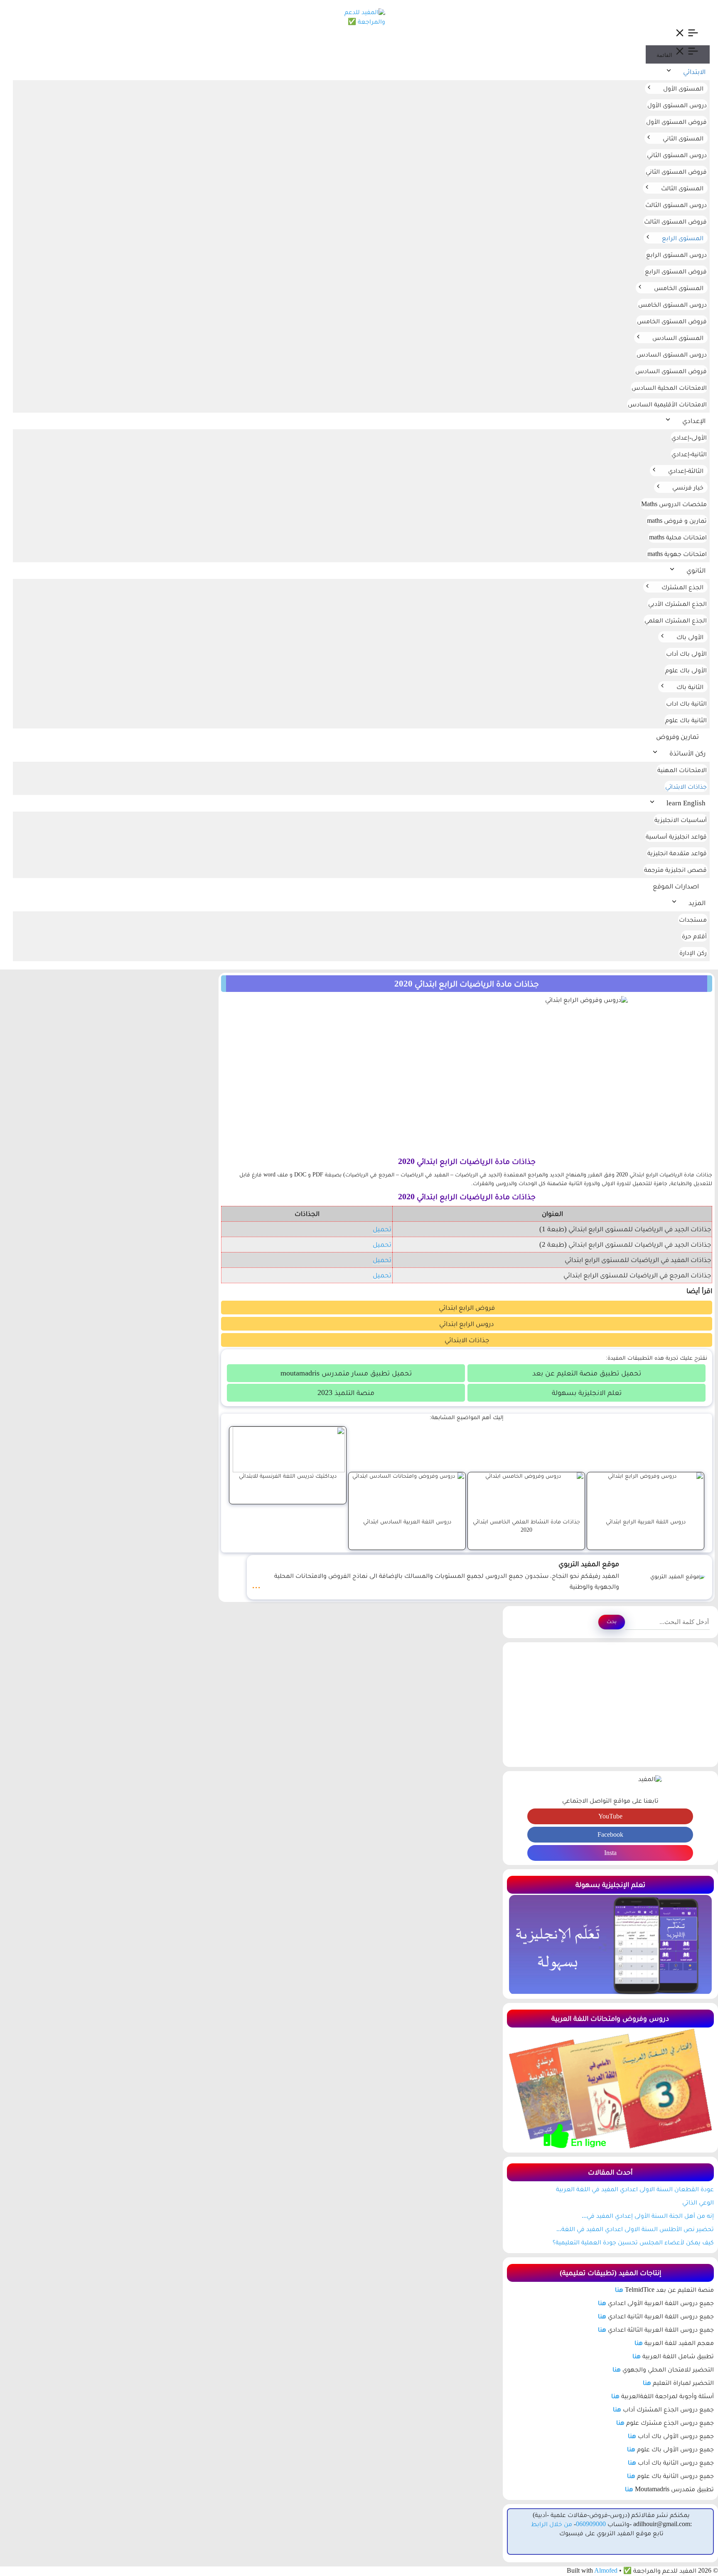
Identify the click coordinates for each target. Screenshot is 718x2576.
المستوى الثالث (682, 188)
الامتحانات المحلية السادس (669, 388)
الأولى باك (690, 637)
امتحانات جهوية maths (677, 554)
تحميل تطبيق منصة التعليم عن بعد (587, 1373)
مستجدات (693, 919)
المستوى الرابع (683, 238)
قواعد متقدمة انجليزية (677, 853)
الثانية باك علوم (686, 720)
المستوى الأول (683, 88)
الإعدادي (694, 421)
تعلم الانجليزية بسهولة (587, 1393)
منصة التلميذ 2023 (346, 1393)
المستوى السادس (678, 338)
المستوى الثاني (683, 138)
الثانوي (696, 570)
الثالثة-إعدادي (686, 471)
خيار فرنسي (688, 487)
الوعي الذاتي (698, 2202)
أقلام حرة (694, 936)
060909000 (591, 2524)
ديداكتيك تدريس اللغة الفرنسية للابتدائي (288, 1476)
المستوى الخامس (679, 288)
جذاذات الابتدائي (686, 786)
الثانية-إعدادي (689, 454)
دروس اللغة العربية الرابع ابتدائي (646, 1521)
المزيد (697, 903)
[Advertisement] (610, 1705)
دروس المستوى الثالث (676, 205)
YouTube (610, 1816)
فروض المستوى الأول (676, 122)
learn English (686, 803)
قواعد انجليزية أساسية (676, 836)
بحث (612, 1621)
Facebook (610, 1834)
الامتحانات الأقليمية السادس (667, 404)
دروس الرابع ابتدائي (467, 1324)
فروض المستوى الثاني (676, 171)
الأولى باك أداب (686, 653)
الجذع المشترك (682, 587)
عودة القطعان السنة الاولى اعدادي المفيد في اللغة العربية (635, 2189)
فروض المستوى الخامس (672, 321)
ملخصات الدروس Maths (674, 504)
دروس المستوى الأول (677, 105)
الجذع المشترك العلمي (676, 620)
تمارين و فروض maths (677, 520)
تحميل (382, 1229)
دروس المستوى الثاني (677, 155)
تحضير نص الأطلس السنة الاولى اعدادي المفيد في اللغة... (635, 2229)
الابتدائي (694, 72)
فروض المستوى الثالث (675, 221)
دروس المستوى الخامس (673, 304)
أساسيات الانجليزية (681, 820)
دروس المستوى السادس (672, 354)
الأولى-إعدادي (689, 437)
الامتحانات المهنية (682, 770)
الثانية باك (690, 687)
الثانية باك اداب (686, 703)
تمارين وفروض (677, 737)
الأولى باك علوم (686, 670)
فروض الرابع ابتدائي (467, 1308)
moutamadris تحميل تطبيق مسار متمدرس (346, 1373)
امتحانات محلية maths (678, 537)
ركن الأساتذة (687, 753)
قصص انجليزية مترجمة (675, 870)
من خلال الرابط (552, 2524)
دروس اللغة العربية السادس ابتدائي (407, 1521)
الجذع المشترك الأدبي (677, 604)
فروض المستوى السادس (671, 371)
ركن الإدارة (693, 953)
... (256, 1584)
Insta (610, 1853)
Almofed (606, 2570)
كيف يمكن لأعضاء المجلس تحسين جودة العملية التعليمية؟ (633, 2242)
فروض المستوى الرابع (676, 271)
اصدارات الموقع (676, 886)
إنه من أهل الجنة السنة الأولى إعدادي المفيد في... (648, 2216)
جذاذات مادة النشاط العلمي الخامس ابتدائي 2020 (526, 1525)
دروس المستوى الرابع (676, 255)
